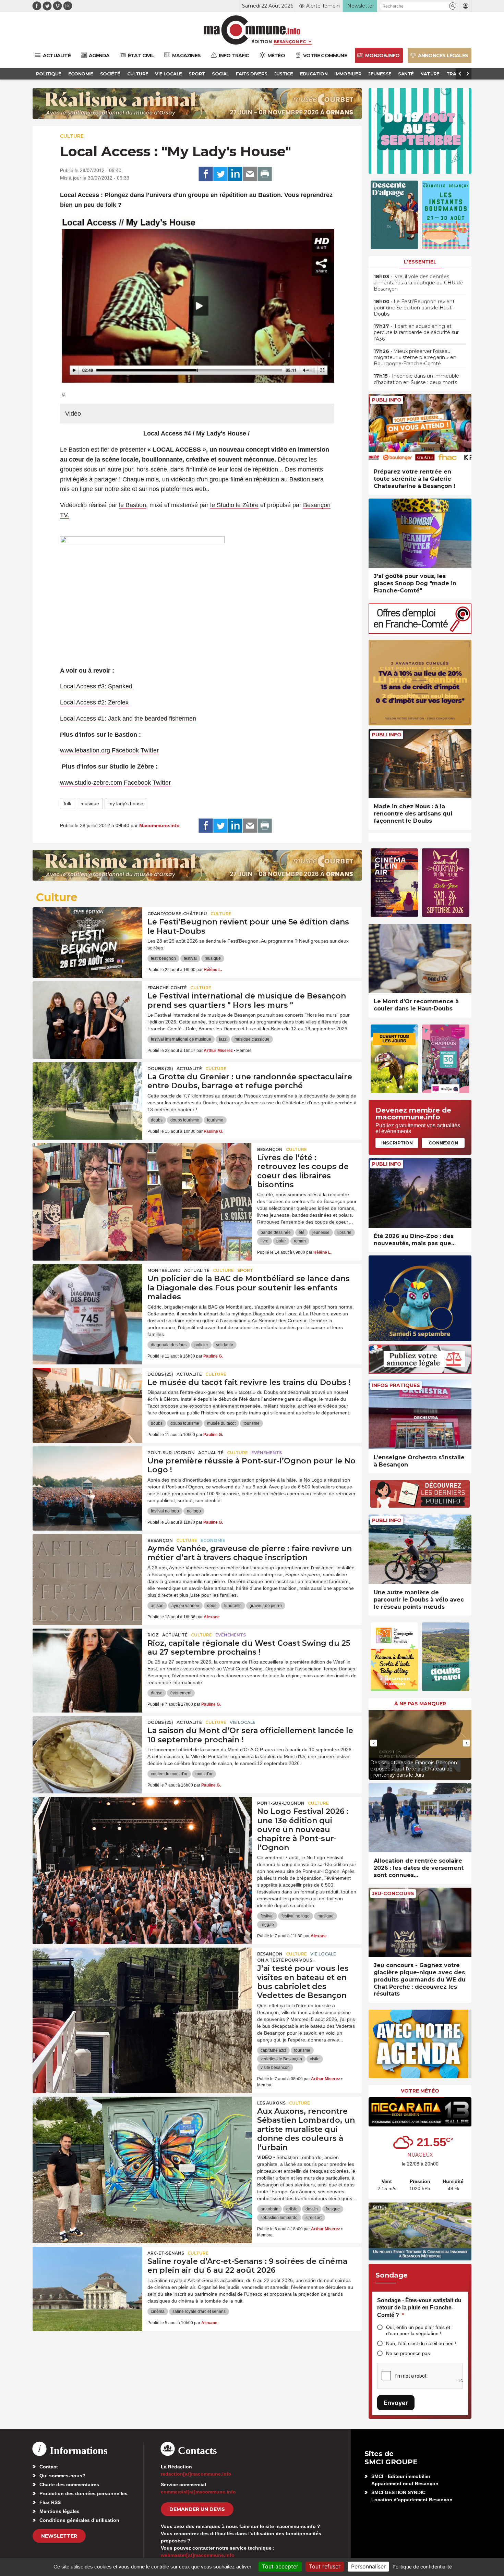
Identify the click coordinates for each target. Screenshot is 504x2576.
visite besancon (275, 2068)
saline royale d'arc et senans (199, 2311)
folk (68, 804)
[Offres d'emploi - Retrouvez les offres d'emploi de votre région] (420, 632)
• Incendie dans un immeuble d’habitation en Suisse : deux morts (416, 379)
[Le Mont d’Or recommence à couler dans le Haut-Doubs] (420, 959)
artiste (292, 2209)
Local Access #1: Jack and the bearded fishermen (128, 719)
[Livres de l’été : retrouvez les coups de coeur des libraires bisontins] (142, 1174)
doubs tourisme (185, 1120)
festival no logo (165, 1511)
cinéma (158, 2311)
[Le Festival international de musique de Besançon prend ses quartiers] (87, 1012)
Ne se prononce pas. (409, 2353)
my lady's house (126, 804)
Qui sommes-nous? (62, 2476)
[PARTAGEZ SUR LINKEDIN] (235, 174)
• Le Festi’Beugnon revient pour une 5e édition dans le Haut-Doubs (414, 308)
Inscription (397, 1143)
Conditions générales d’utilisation (79, 2520)
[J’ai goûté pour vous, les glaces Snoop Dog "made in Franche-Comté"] (420, 533)
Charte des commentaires (69, 2485)
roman (300, 1241)
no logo (194, 1511)
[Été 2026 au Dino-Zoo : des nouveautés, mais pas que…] (420, 1193)
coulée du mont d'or (169, 1774)
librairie (344, 1232)
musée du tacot (221, 1423)
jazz (223, 1039)
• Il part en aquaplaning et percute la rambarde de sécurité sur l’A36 (416, 332)
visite (315, 2059)
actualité (189, 1069)
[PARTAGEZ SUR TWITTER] (220, 174)
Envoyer (396, 2403)
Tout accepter (280, 2566)
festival (190, 958)
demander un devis (197, 2509)
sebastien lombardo (279, 2218)
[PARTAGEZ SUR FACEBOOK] (206, 174)
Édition (262, 41)
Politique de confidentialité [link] (422, 2567)
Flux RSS (50, 2502)
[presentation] (374, 1743)
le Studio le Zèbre (234, 505)
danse (157, 1693)
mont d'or (204, 1774)
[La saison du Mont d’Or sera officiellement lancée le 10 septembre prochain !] (87, 1747)
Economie (213, 1540)
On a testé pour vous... (286, 1960)
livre (265, 1241)
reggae (267, 1925)
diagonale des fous (169, 1345)
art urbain (269, 2209)
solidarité (225, 1345)
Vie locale (243, 1722)
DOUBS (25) (160, 1069)
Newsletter (59, 2536)
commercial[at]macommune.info (198, 2492)
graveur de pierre (266, 1606)
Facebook (125, 750)
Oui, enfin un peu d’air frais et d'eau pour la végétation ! (418, 2330)
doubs (157, 1120)
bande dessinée (276, 1232)
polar (281, 1241)
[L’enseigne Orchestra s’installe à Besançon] (420, 1414)
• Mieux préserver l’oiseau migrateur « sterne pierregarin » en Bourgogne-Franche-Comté (415, 357)
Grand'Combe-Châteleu (177, 914)
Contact (49, 2467)
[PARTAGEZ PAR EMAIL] (250, 174)
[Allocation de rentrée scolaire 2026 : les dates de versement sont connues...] (420, 1818)
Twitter (150, 750)
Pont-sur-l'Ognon (171, 1453)
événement (181, 1693)
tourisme (215, 1120)
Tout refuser (325, 2566)
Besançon (270, 1149)
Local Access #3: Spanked (96, 686)
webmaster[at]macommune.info (198, 2555)
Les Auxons (271, 2103)
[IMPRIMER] (265, 174)
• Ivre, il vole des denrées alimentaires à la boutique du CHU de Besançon (418, 283)
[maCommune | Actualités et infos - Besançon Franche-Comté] (252, 30)
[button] (453, 6)
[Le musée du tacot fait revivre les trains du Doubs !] (87, 1399)
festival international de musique (181, 1039)
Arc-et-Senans (166, 2253)
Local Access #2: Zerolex (94, 702)
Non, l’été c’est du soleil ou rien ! (421, 2343)
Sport (245, 1270)
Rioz (153, 1635)
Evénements (267, 1453)
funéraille (233, 1606)
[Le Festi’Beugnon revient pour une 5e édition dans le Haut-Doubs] (87, 938)
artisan (157, 1606)
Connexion (443, 1143)
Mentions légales (59, 2511)
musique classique (252, 1039)
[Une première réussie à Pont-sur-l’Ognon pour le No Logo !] (87, 1477)
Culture (72, 136)
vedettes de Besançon (281, 2059)
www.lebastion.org (85, 750)
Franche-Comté (167, 988)
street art (314, 2218)
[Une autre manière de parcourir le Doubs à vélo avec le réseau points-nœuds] (420, 1549)
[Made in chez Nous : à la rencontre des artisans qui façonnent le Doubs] (420, 764)
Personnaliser (368, 2566)
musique (90, 804)
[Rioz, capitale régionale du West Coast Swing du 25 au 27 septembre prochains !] (87, 1659)
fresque (333, 2209)
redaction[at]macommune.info (196, 2474)
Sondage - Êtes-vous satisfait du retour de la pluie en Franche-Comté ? (419, 2308)
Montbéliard (164, 1270)
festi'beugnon (163, 958)
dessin (312, 2209)
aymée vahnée (185, 1606)
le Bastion (133, 505)
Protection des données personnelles (83, 2493)
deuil (212, 1606)
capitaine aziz (273, 2050)
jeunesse (321, 1232)
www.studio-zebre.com (91, 783)
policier (201, 1345)
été (302, 1232)
